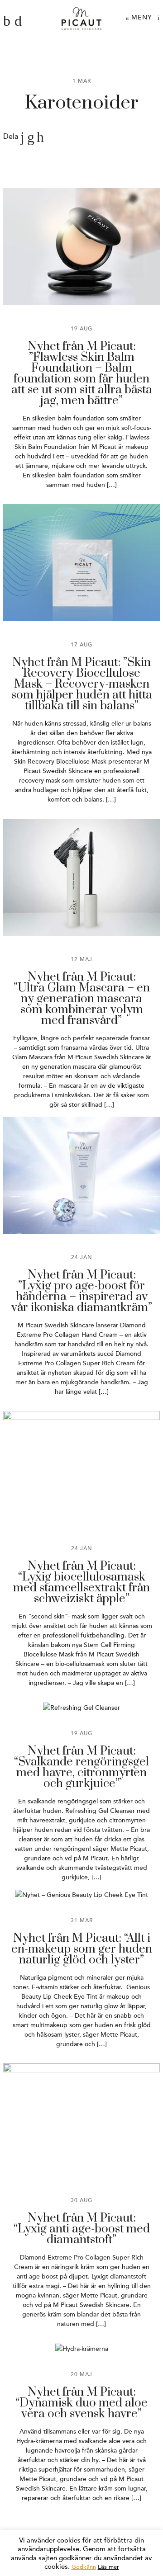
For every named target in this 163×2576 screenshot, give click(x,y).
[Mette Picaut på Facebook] (7, 21)
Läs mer (108, 2567)
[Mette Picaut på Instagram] (18, 21)
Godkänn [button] (84, 2567)
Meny (141, 17)
